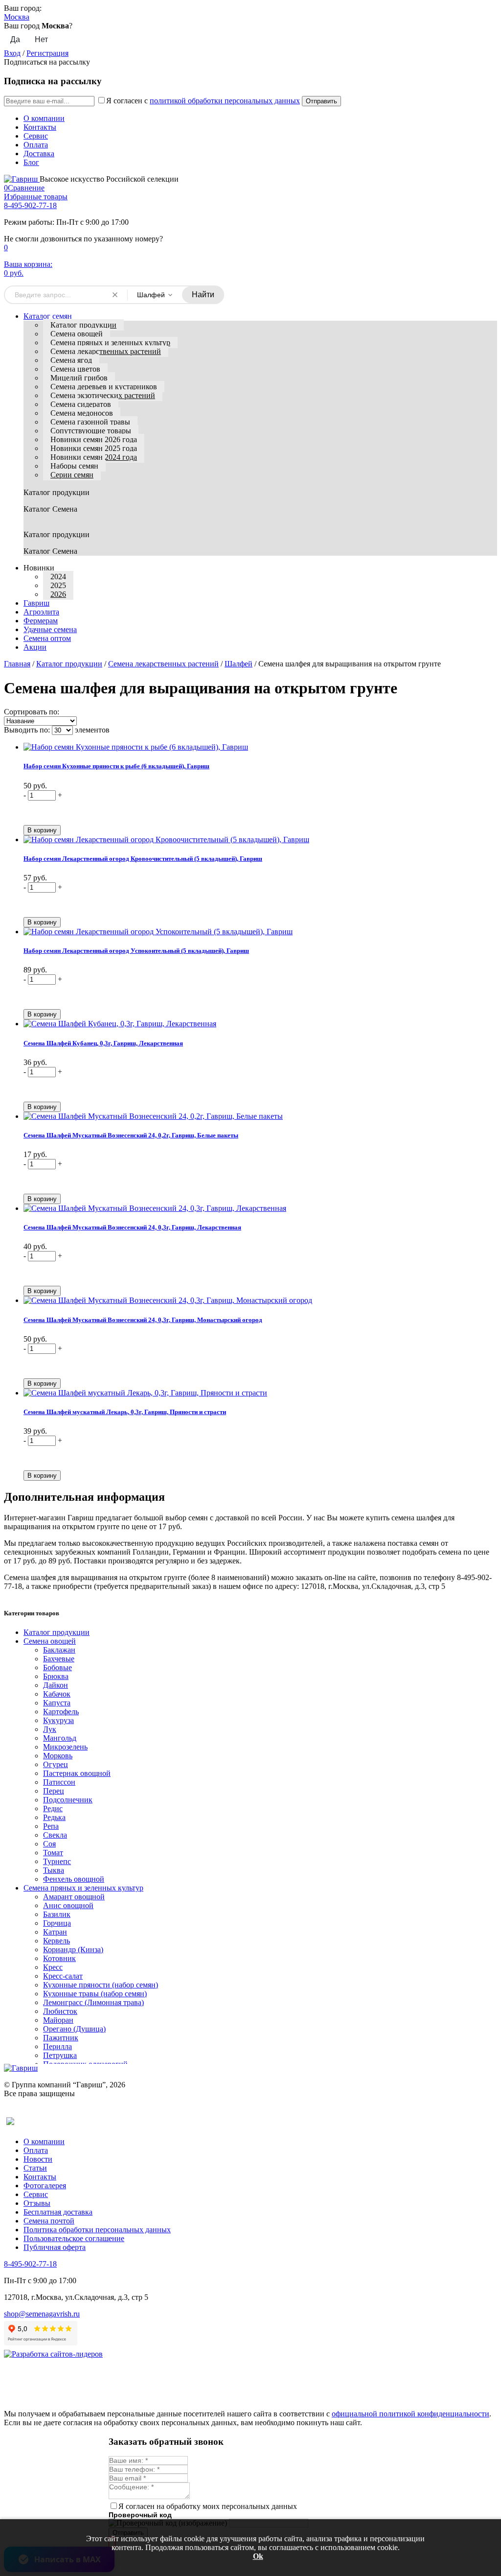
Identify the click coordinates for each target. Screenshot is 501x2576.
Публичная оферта (55, 2247)
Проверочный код (140, 2515)
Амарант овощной (74, 1897)
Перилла (57, 2046)
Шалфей (239, 664)
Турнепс (57, 1861)
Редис (53, 1808)
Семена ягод (71, 360)
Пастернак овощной (77, 1773)
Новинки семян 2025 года (94, 448)
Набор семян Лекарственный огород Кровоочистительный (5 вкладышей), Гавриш (143, 859)
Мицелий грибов (79, 378)
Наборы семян (74, 466)
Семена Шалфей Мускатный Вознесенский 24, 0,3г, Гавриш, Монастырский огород (143, 1320)
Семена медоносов (82, 413)
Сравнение (24, 188)
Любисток (60, 2011)
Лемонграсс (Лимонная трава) (93, 2002)
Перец (54, 1791)
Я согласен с (203, 101)
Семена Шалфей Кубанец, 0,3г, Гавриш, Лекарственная (103, 1043)
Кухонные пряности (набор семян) (101, 1985)
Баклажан (59, 1650)
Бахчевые (59, 1659)
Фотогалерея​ (45, 2186)
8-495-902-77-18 (30, 205)
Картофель (61, 1712)
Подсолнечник (68, 1800)
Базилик (57, 1914)
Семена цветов (75, 369)
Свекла (55, 1835)
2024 (58, 577)
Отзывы (37, 2203)
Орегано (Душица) (74, 2029)
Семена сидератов (81, 404)
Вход (12, 53)
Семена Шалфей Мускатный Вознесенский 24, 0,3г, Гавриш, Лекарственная (132, 1227)
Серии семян (72, 475)
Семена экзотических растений (103, 395)
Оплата (36, 145)
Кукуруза (58, 1720)
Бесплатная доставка (58, 2212)
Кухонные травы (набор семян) (95, 1994)
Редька (54, 1817)
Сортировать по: (32, 712)
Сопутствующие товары (91, 431)
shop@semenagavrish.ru (42, 2314)
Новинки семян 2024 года (94, 457)
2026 (58, 594)
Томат (53, 1853)
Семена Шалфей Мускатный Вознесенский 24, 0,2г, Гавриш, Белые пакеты (131, 1135)
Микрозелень (65, 1747)
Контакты (40, 127)
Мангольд (60, 1738)
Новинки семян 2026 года (94, 439)
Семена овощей (77, 334)
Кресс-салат (63, 1976)
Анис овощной (68, 1905)
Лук (50, 1729)
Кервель (57, 1941)
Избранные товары (36, 197)
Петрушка (60, 2055)
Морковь (58, 1756)
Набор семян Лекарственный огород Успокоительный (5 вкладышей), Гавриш (136, 951)
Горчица (57, 1923)
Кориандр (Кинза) (73, 1950)
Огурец (56, 1764)
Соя (49, 1844)
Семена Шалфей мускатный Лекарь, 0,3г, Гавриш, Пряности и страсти (125, 1412)
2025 (58, 585)
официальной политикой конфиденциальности (410, 2414)
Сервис (36, 136)
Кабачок (57, 1694)
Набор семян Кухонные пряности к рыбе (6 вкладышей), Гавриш (116, 766)
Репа (51, 1826)
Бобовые (57, 1667)
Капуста (57, 1703)
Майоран (58, 2020)
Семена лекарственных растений (106, 351)
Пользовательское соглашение (74, 2238)
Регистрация (47, 53)
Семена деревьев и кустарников (104, 387)
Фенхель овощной (74, 1879)
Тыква (54, 1870)
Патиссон (59, 1782)
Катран (55, 1932)
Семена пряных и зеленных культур (110, 343)
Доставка (39, 154)
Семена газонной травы (90, 422)
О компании (44, 118)
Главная (17, 664)
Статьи (35, 2168)
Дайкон (56, 1685)
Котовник (59, 1958)
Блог (31, 162)
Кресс (53, 1967)
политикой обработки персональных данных (225, 101)
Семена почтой (49, 2221)
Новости (38, 2159)
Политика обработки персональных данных (97, 2230)
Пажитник (61, 2038)
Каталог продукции (83, 325)
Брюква (56, 1676)
